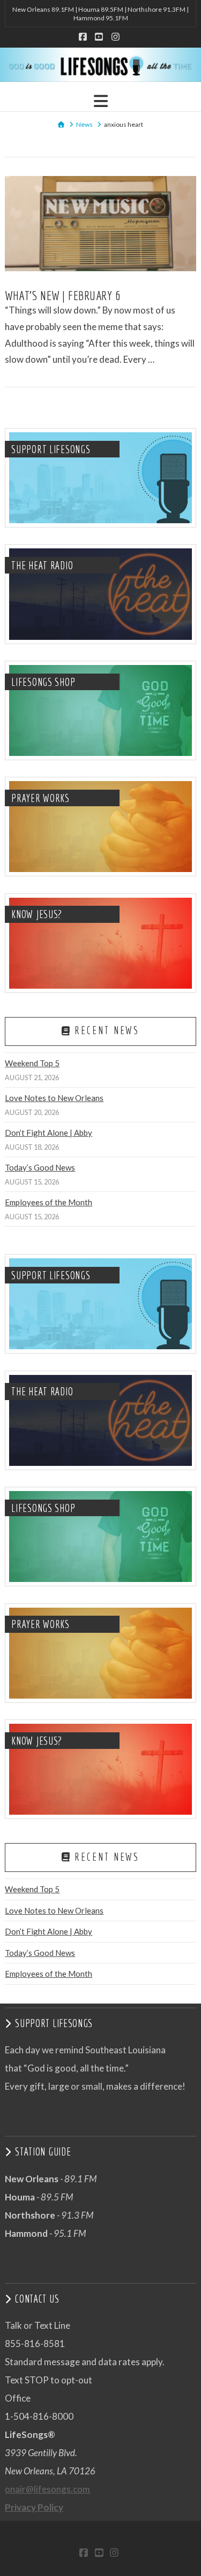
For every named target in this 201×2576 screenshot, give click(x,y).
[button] (101, 101)
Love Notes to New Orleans (54, 1098)
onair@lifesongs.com (47, 2489)
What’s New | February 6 (63, 295)
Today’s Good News (40, 1167)
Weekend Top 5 (32, 1063)
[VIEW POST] (100, 224)
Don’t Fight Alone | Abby (49, 1133)
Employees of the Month (49, 1202)
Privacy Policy (34, 2507)
